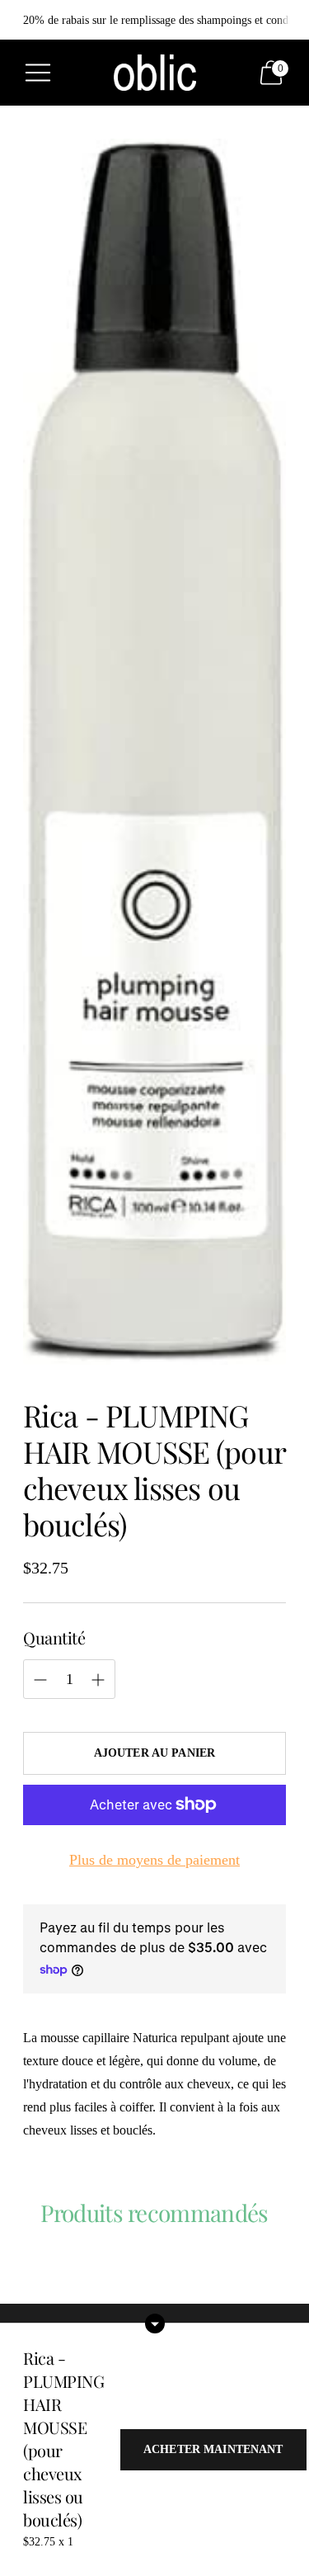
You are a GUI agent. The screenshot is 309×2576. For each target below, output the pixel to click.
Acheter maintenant (213, 2449)
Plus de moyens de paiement (154, 1860)
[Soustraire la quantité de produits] (98, 1680)
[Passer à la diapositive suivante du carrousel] (286, 2281)
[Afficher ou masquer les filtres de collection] (155, 2324)
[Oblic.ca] (155, 72)
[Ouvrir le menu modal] (38, 73)
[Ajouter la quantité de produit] (40, 1680)
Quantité (54, 1637)
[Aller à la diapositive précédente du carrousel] (23, 2281)
